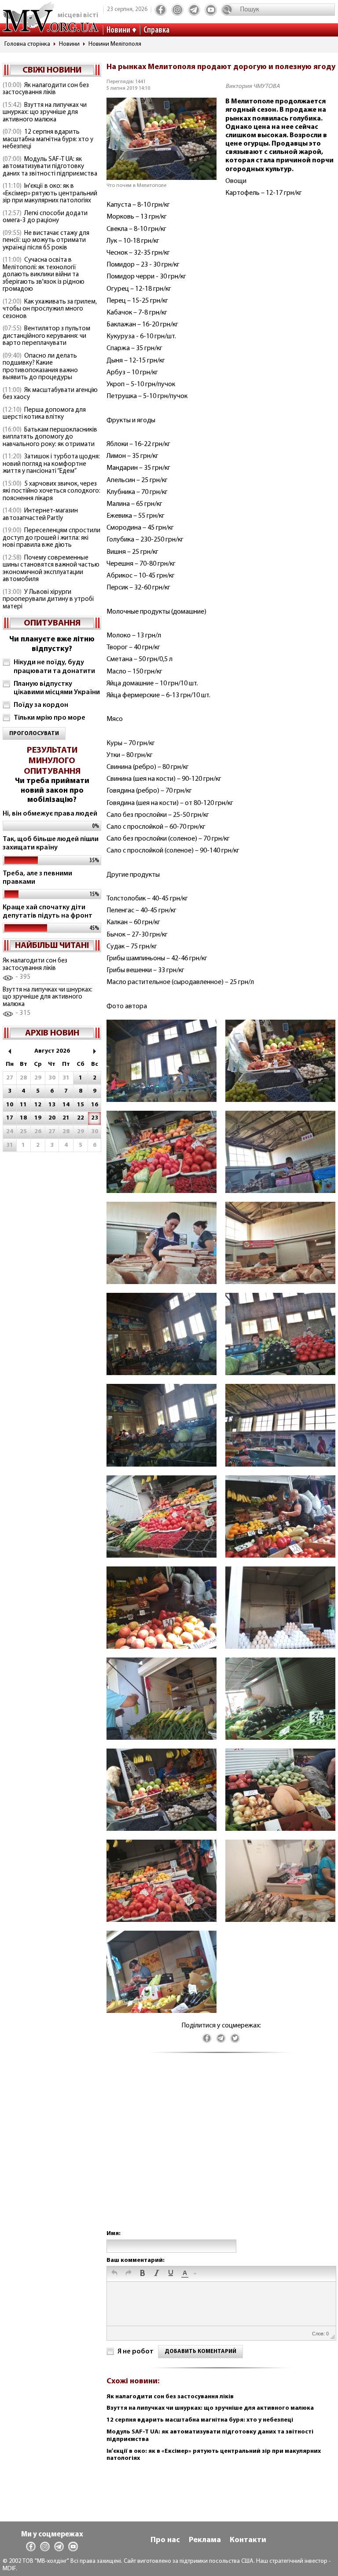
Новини (118, 30)
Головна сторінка (27, 44)
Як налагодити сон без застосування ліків (46, 89)
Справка (156, 30)
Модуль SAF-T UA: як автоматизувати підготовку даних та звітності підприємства (50, 167)
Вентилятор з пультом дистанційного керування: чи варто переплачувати (46, 336)
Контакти (248, 2540)
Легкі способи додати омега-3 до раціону (45, 217)
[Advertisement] (221, 2150)
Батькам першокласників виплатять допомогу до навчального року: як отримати (50, 437)
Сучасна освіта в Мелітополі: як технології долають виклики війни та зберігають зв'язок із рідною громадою (44, 275)
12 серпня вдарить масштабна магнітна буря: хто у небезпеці (48, 139)
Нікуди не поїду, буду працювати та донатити (54, 667)
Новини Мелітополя (115, 44)
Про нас (165, 2540)
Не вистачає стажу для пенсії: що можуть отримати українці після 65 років (46, 241)
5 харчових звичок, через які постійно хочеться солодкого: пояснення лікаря (51, 491)
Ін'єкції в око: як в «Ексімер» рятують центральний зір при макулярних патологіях (50, 194)
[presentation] (114, 2274)
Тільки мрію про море (50, 718)
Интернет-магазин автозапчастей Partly (40, 515)
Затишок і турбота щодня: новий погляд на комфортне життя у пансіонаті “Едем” (51, 464)
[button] (114, 2274)
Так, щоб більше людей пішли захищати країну (51, 843)
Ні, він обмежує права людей (50, 814)
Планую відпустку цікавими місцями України (57, 688)
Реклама (205, 2540)
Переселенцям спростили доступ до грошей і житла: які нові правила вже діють (51, 538)
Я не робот (136, 2352)
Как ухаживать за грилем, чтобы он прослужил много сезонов (50, 309)
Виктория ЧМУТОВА (253, 86)
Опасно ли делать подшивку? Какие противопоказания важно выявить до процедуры (40, 367)
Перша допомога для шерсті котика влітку (44, 414)
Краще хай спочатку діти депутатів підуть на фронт (48, 912)
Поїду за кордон (41, 705)
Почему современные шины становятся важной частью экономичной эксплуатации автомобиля (51, 569)
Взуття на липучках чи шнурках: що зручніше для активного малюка (45, 113)
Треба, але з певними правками (37, 878)
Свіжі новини (52, 70)
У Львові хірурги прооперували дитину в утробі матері (48, 600)
